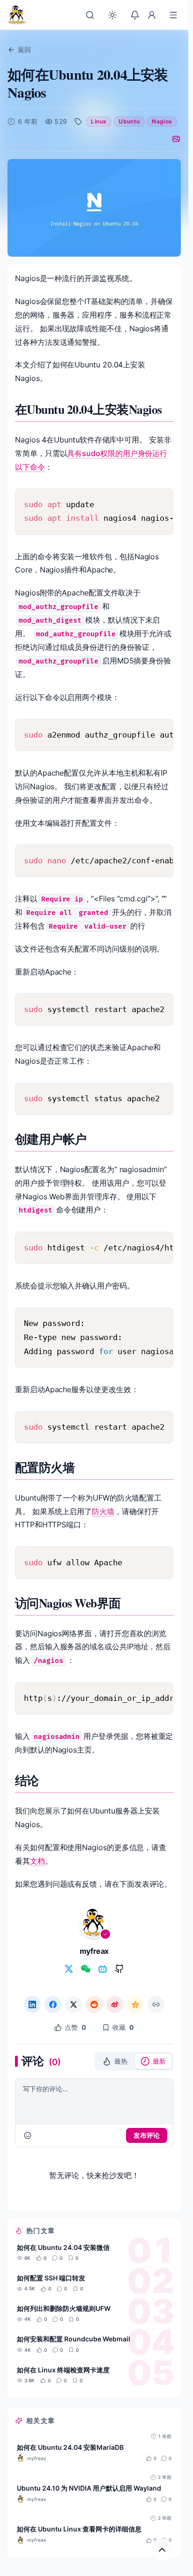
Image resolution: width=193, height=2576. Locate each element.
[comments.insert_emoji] (28, 2135)
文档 (37, 1861)
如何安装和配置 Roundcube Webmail (74, 2339)
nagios (162, 121)
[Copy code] (160, 502)
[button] (115, 2061)
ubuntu (129, 121)
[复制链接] (156, 2004)
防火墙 (103, 1511)
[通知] (135, 15)
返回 (24, 50)
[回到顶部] (162, 2550)
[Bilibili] (103, 1969)
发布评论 (147, 2135)
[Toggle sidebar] (173, 15)
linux (99, 121)
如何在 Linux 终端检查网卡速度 (63, 2370)
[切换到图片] (176, 139)
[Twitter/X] (69, 1969)
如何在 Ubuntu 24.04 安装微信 (63, 2247)
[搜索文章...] (90, 15)
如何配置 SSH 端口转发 (51, 2278)
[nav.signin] (152, 15)
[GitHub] (119, 1969)
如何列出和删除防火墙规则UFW (64, 2308)
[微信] (86, 1969)
